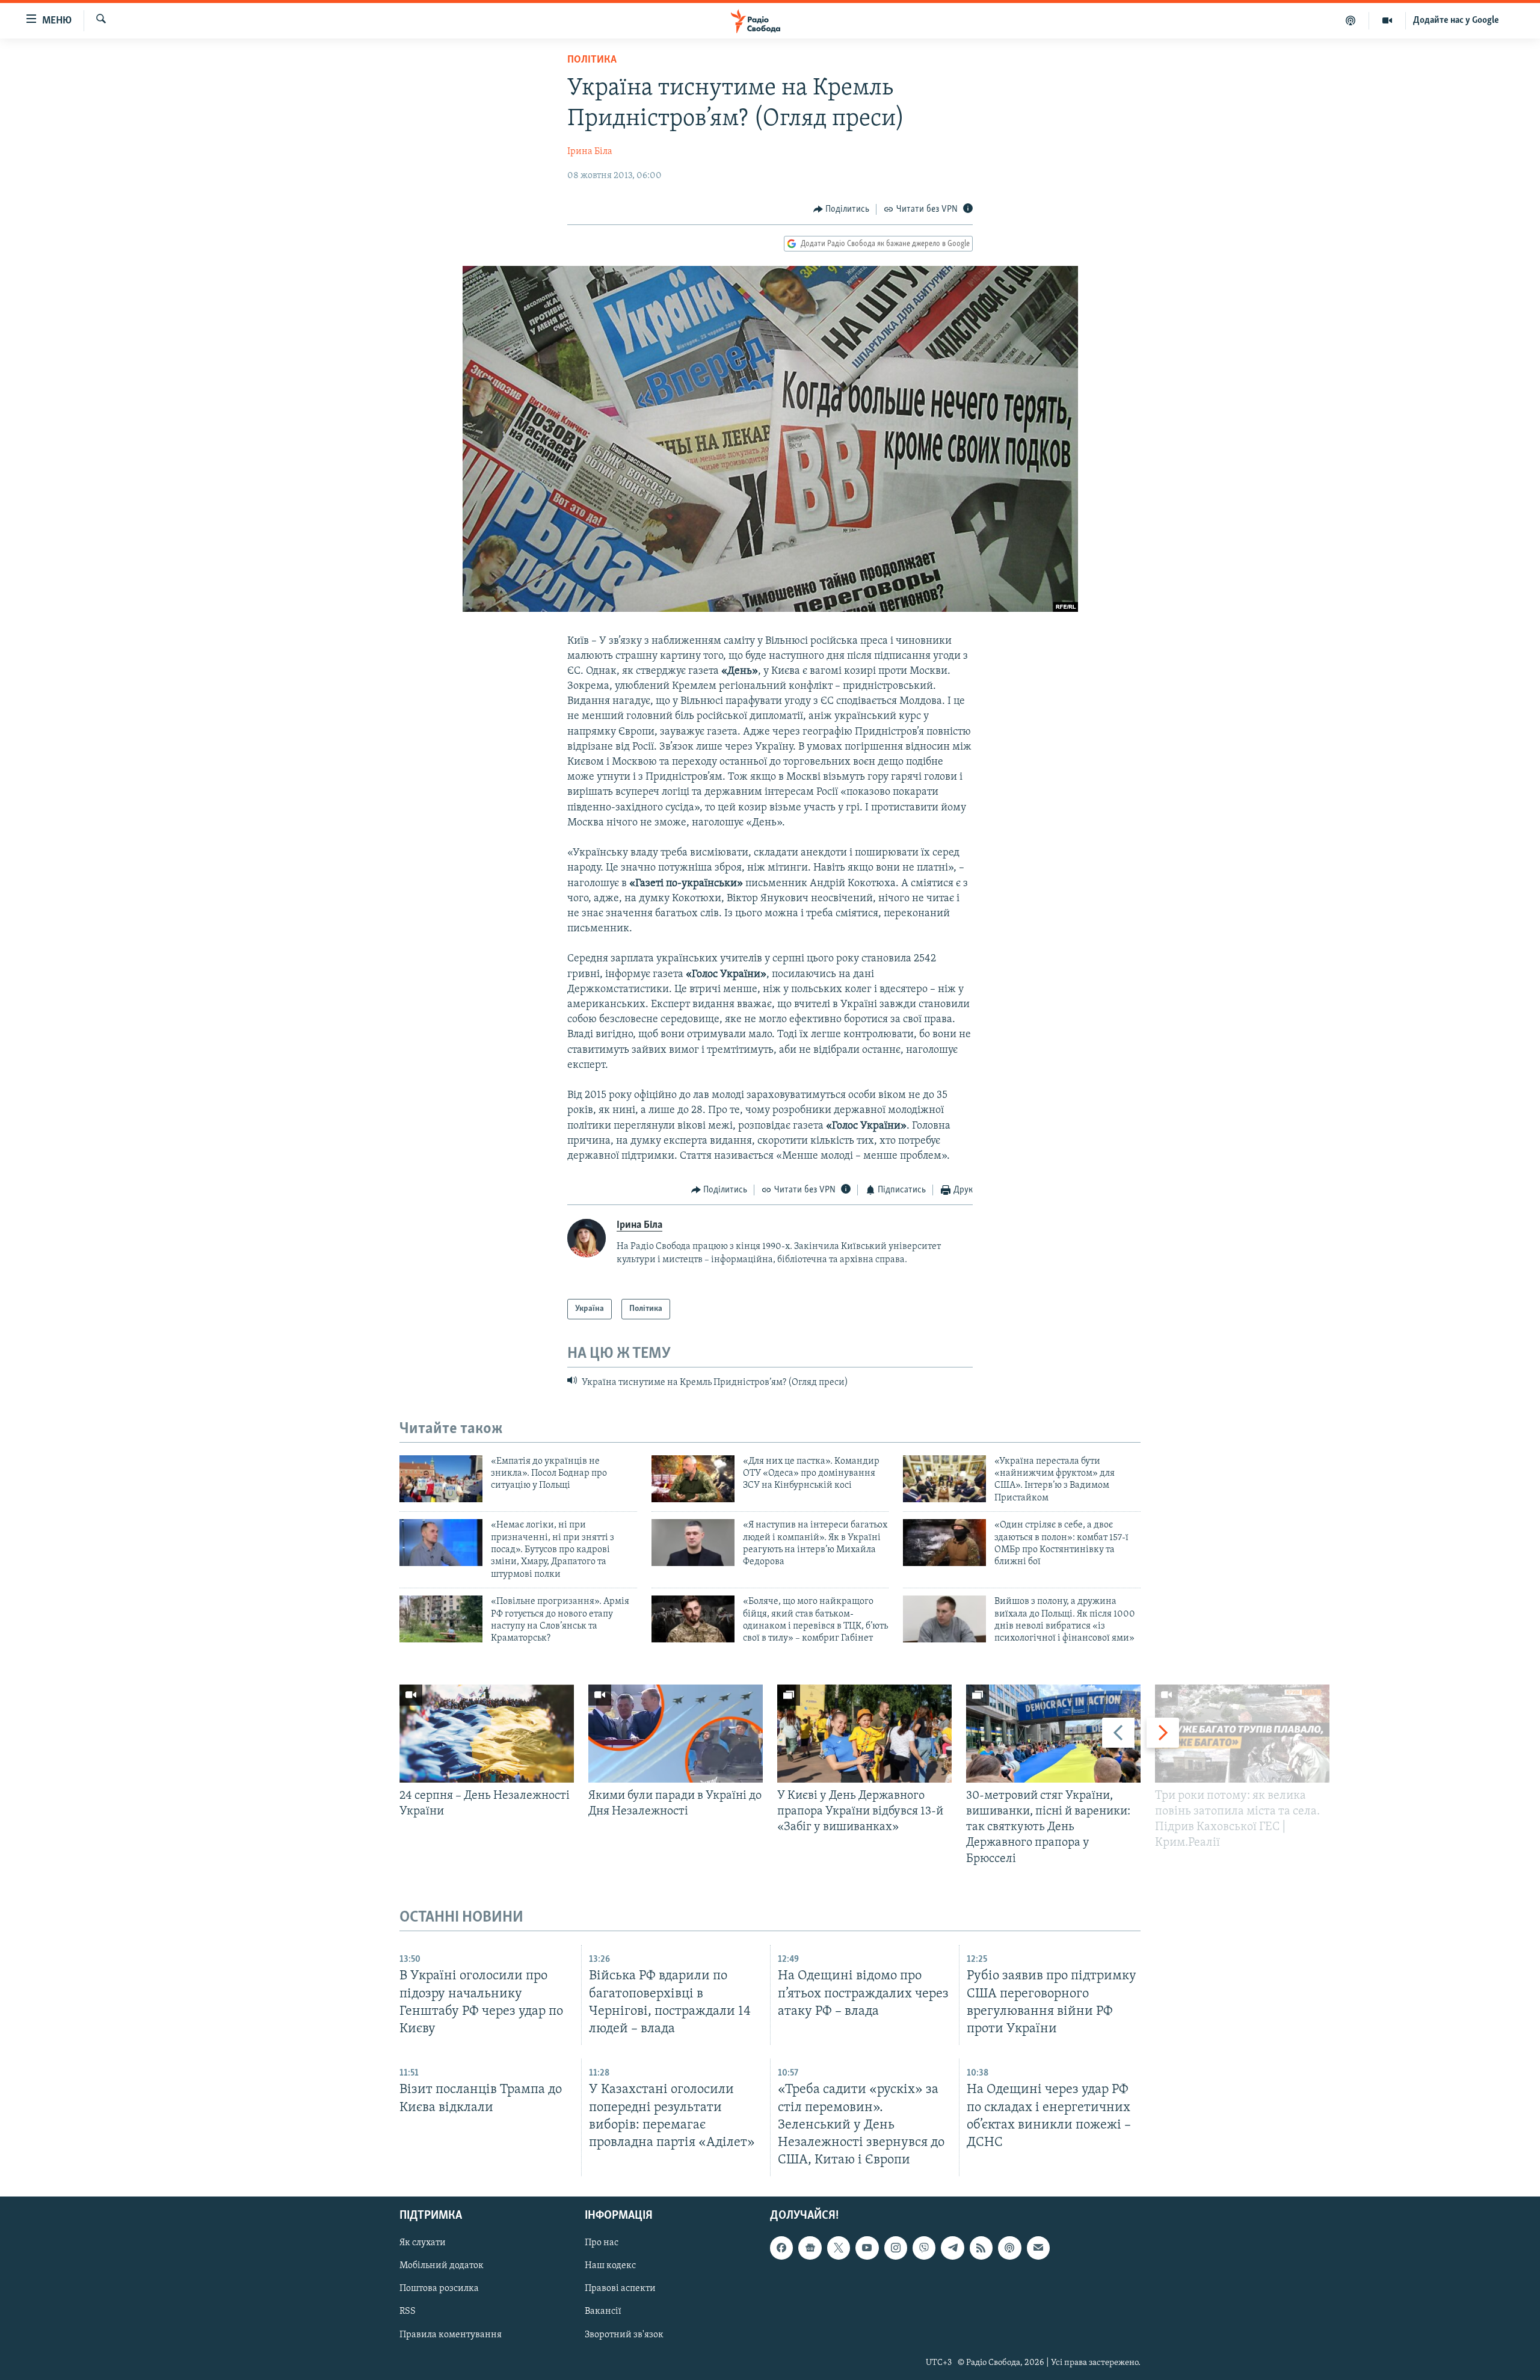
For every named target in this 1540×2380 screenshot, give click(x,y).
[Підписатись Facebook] (781, 2248)
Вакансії (603, 2312)
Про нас (602, 2243)
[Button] (842, 209)
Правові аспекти (620, 2289)
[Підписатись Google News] (810, 2248)
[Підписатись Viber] (924, 2248)
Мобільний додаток (442, 2266)
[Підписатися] (1038, 2248)
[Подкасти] (1351, 20)
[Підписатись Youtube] (867, 2248)
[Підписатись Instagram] (896, 2248)
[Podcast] (1009, 2248)
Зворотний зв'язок (624, 2335)
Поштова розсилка (439, 2289)
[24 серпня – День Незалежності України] (487, 1734)
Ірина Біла (590, 152)
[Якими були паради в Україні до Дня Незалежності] (676, 1734)
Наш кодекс (610, 2266)
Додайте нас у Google (1456, 20)
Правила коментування (451, 2335)
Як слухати (423, 2243)
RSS (408, 2312)
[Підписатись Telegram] (952, 2248)
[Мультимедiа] (1388, 20)
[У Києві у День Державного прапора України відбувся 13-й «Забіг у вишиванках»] (864, 1734)
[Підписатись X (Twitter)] (839, 2248)
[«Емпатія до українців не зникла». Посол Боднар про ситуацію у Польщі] (441, 1479)
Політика (592, 60)
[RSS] (981, 2248)
